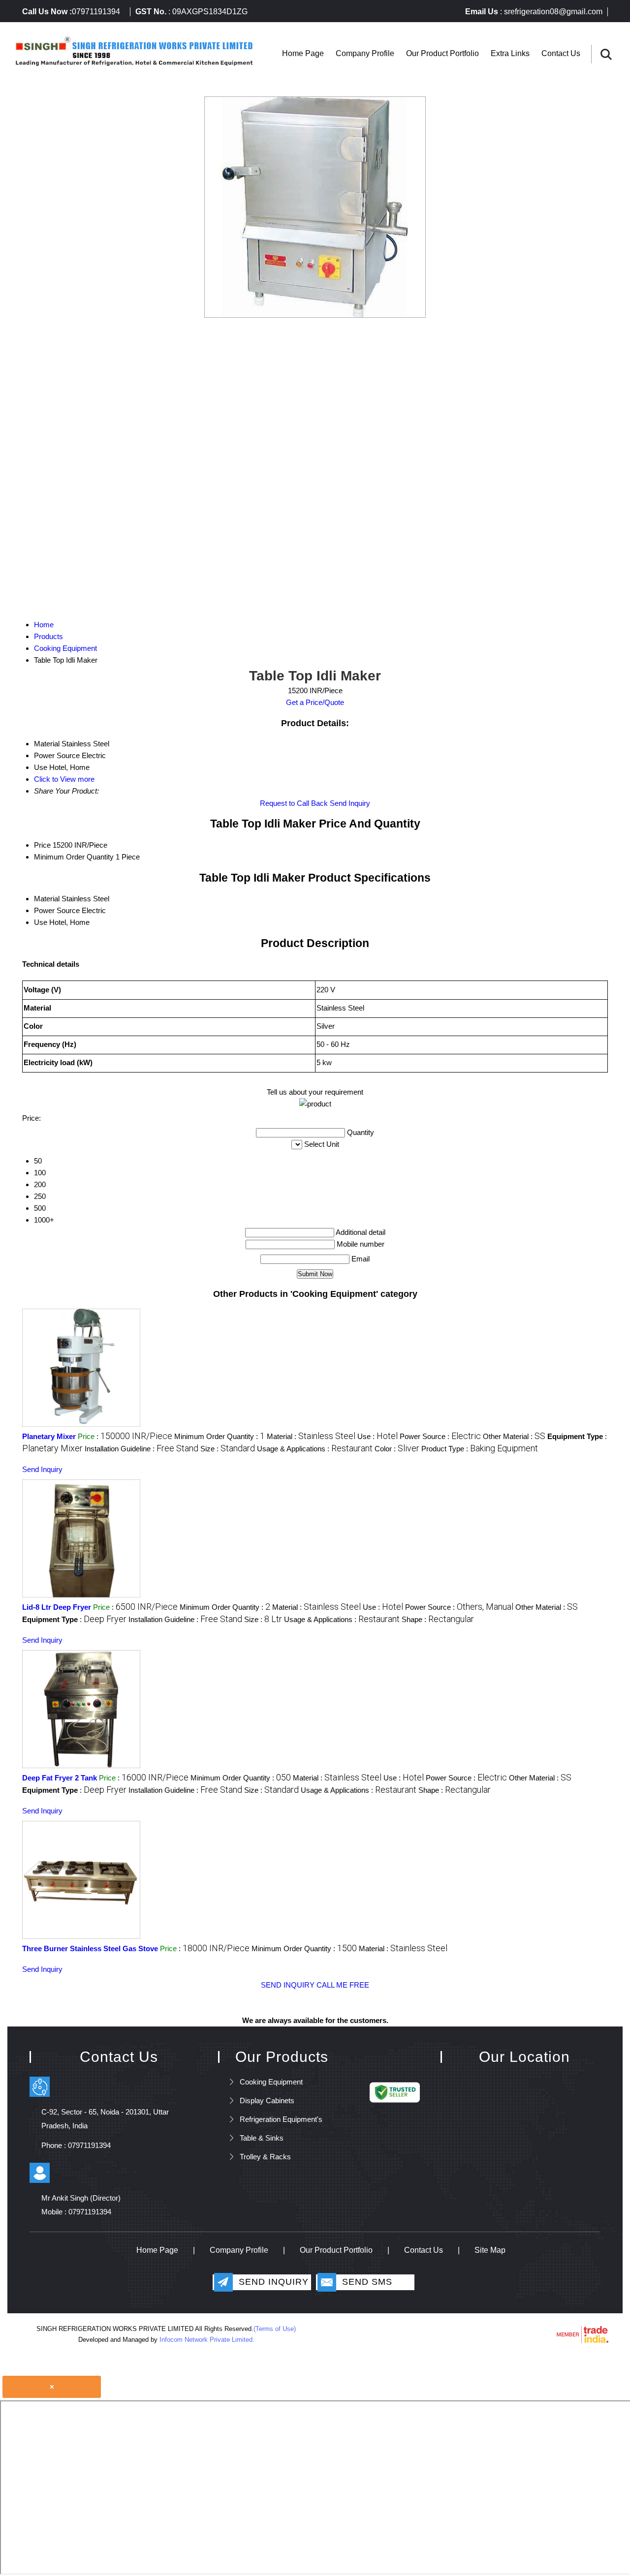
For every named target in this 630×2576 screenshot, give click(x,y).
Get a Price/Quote (315, 702)
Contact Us (561, 53)
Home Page (303, 53)
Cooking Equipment (271, 2082)
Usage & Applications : (315, 1449)
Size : (228, 1449)
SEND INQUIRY (288, 1985)
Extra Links (510, 53)
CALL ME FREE (343, 1985)
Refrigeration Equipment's (281, 2119)
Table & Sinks (262, 2138)
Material (47, 899)
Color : (397, 1449)
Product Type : (480, 1449)
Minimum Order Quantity (74, 857)
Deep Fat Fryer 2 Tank (60, 1778)
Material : (311, 1436)
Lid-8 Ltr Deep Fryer (57, 1607)
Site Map (490, 2250)
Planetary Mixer (49, 1436)
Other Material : (514, 1436)
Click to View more (64, 779)
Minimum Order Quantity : (220, 1436)
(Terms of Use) (275, 2329)
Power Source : (440, 1436)
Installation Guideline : (142, 1449)
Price (42, 845)
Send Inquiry (350, 803)
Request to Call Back (294, 803)
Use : (378, 1436)
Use (41, 922)
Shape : (438, 1619)
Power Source (57, 910)
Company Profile (365, 53)
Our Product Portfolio (442, 53)
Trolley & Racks (265, 2157)
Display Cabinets (267, 2101)
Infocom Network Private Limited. (207, 2340)
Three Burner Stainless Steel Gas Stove (90, 1948)
